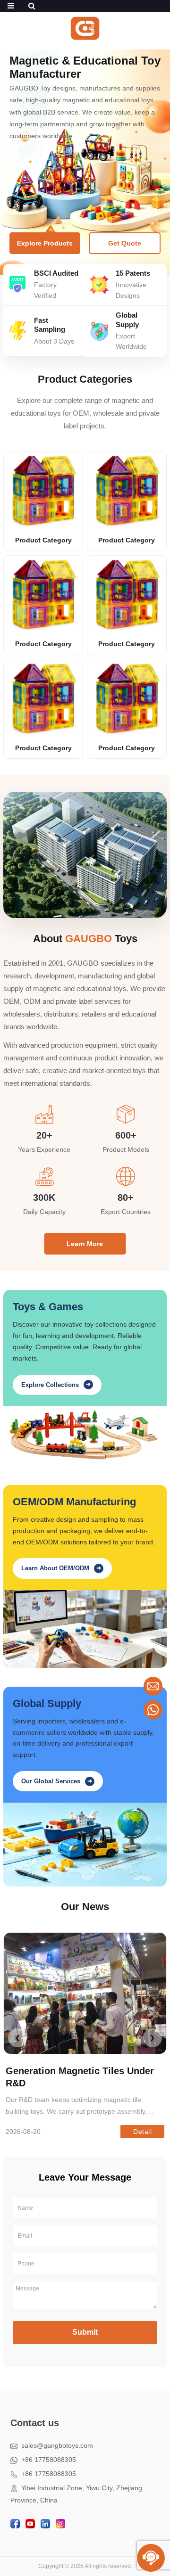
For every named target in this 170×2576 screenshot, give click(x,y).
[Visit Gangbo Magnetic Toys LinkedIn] (45, 2524)
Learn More (85, 1244)
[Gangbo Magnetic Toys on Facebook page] (15, 2524)
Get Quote (125, 243)
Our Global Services (57, 1781)
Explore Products (45, 243)
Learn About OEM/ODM (61, 1568)
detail (142, 2132)
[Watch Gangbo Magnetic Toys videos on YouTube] (30, 2524)
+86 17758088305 (47, 2460)
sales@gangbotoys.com (55, 2445)
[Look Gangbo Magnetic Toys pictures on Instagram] (60, 2524)
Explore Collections (56, 1384)
